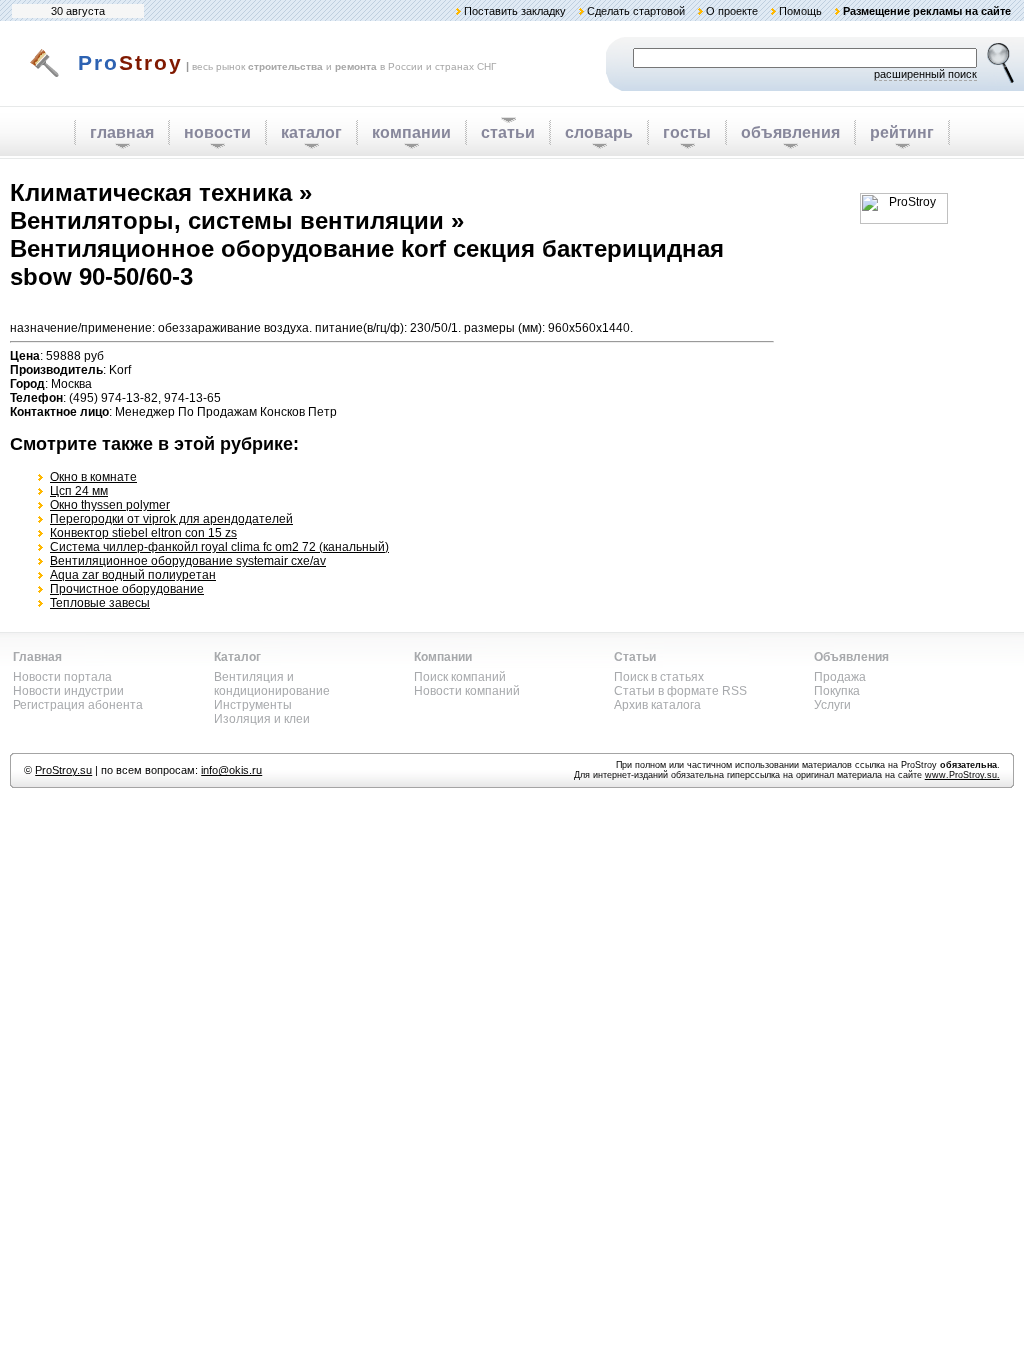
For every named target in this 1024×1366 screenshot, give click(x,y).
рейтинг (902, 132)
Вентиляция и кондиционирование (272, 684)
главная (122, 132)
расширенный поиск (925, 74)
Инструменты (253, 705)
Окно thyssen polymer (110, 505)
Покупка (837, 691)
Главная (37, 657)
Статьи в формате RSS (680, 691)
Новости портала (62, 677)
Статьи (635, 657)
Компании (443, 657)
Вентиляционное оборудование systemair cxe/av (188, 561)
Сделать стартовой (636, 11)
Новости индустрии (68, 691)
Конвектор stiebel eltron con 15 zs (143, 533)
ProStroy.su (63, 770)
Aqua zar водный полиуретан (133, 575)
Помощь (800, 11)
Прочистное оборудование (127, 589)
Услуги (832, 705)
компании (411, 132)
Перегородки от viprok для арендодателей (171, 519)
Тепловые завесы (100, 603)
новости (217, 132)
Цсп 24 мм (79, 491)
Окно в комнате (93, 477)
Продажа (840, 677)
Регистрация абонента (78, 705)
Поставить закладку (515, 11)
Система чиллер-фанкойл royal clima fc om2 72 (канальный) (219, 547)
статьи (508, 132)
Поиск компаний (460, 677)
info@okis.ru (231, 770)
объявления (790, 132)
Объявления (851, 657)
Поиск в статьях (659, 677)
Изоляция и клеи (262, 719)
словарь (599, 132)
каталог (311, 132)
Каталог (237, 657)
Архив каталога (657, 705)
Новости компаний (467, 691)
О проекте (732, 11)
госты (687, 132)
